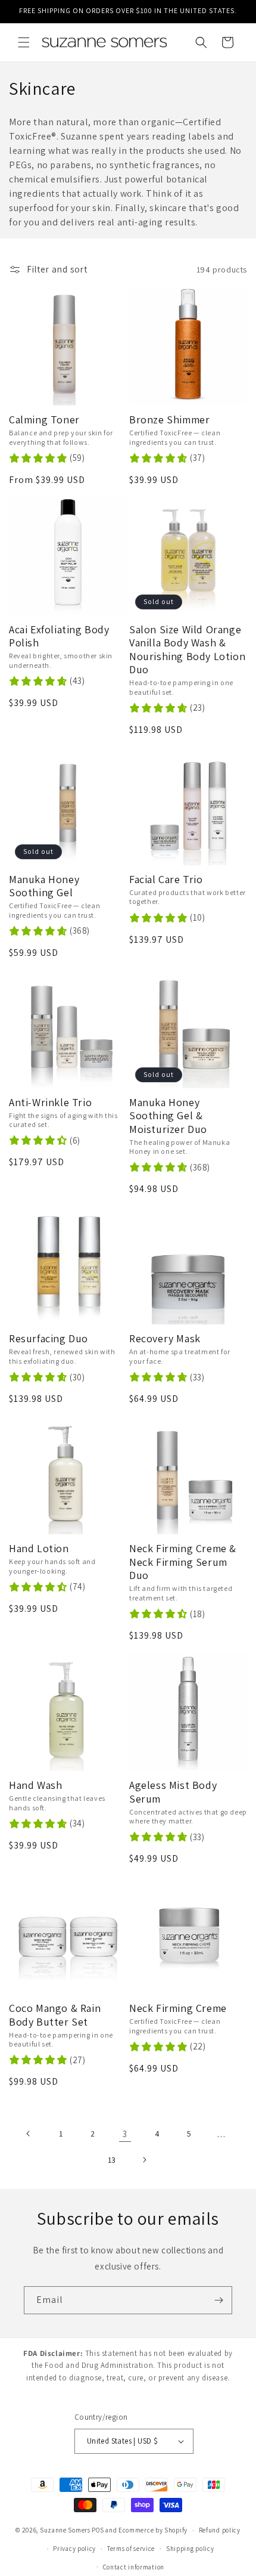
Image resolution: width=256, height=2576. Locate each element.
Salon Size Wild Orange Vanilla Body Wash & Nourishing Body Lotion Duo (187, 650)
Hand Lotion (39, 1549)
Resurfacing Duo (49, 1339)
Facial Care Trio (166, 880)
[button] (24, 42)
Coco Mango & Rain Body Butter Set (55, 2015)
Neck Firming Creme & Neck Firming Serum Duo (183, 1562)
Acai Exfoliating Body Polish (59, 637)
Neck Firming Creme (178, 2008)
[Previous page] (29, 2134)
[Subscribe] (218, 2300)
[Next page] (144, 2160)
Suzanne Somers (65, 2530)
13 (112, 2160)
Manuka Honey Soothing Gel (44, 886)
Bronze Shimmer (169, 420)
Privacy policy (74, 2549)
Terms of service (131, 2549)
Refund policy (220, 2530)
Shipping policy (190, 2549)
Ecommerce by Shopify (153, 2530)
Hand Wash (35, 1785)
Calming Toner (44, 420)
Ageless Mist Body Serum (173, 1792)
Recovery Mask (165, 1339)
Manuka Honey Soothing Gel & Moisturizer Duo (168, 1116)
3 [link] (125, 2134)
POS (98, 2530)
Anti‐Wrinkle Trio (50, 1103)
